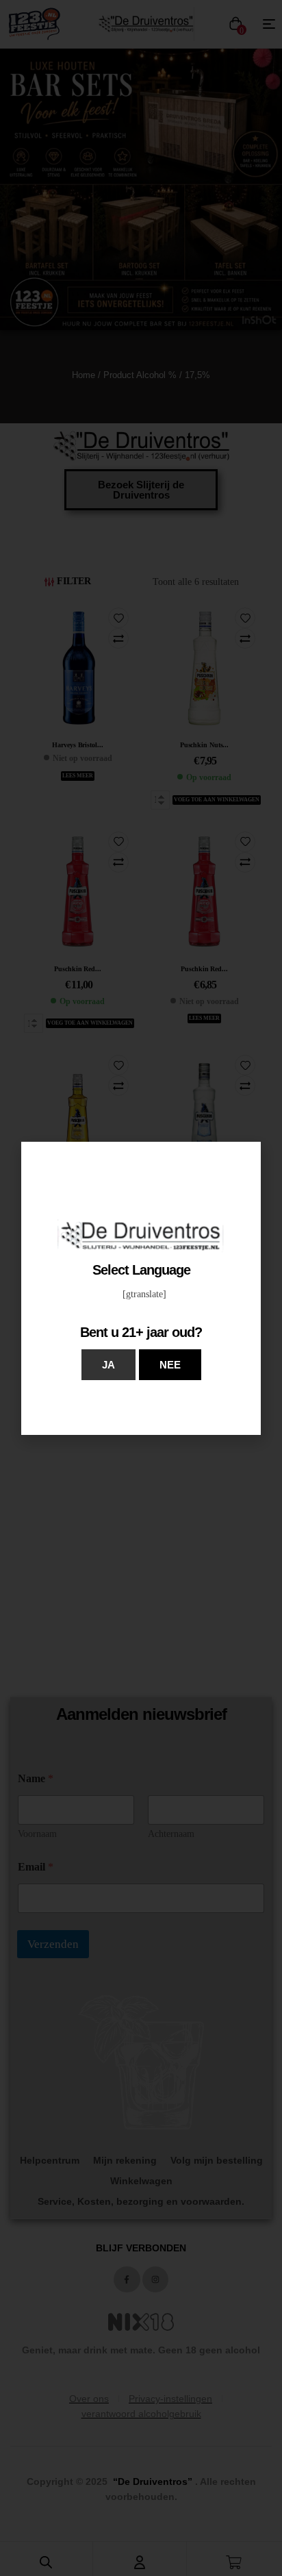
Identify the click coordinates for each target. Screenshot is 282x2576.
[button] (108, 1365)
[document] (141, 1288)
